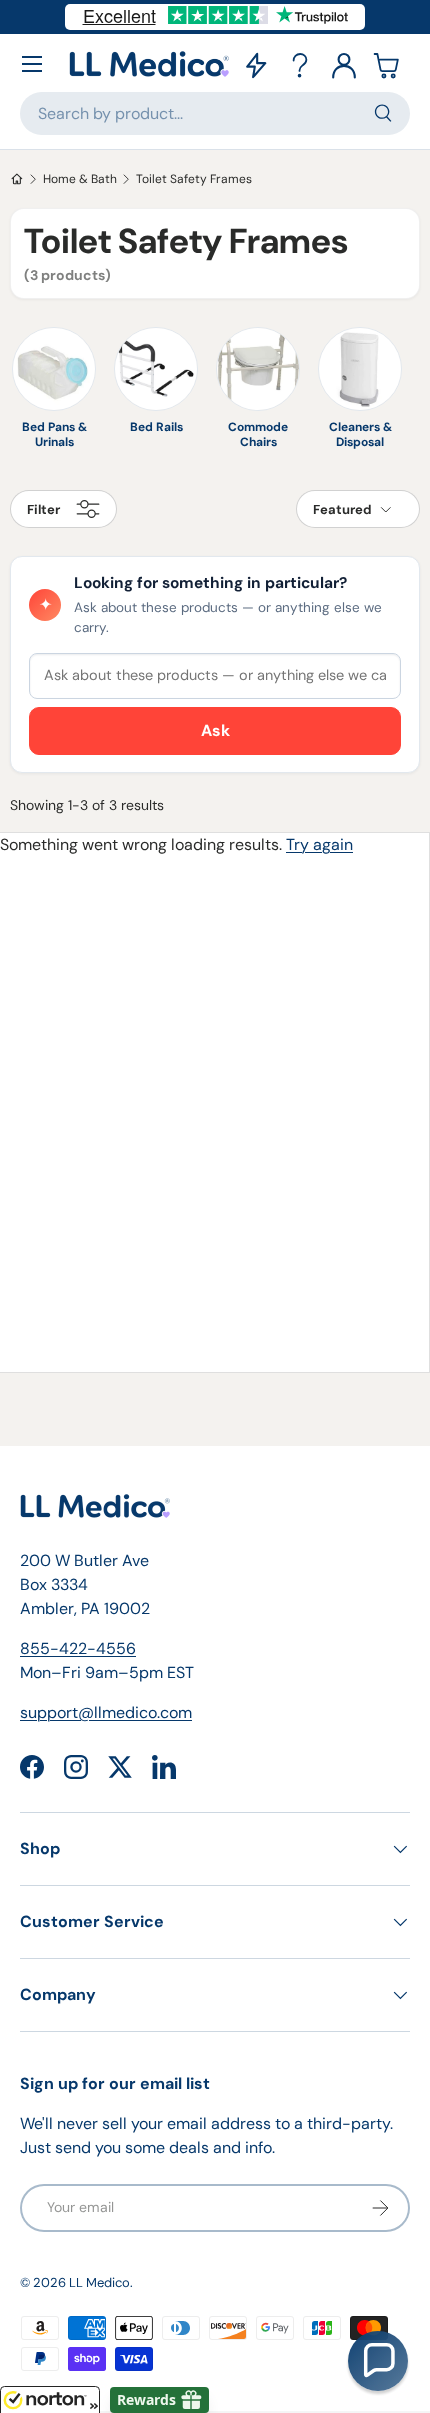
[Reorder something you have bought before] (256, 64)
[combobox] (215, 113)
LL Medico (99, 2282)
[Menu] (32, 64)
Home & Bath (80, 179)
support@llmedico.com (106, 1712)
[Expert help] (300, 64)
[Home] (17, 179)
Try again (319, 844)
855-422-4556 (78, 1648)
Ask (215, 730)
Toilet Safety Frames (194, 179)
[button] (388, 64)
